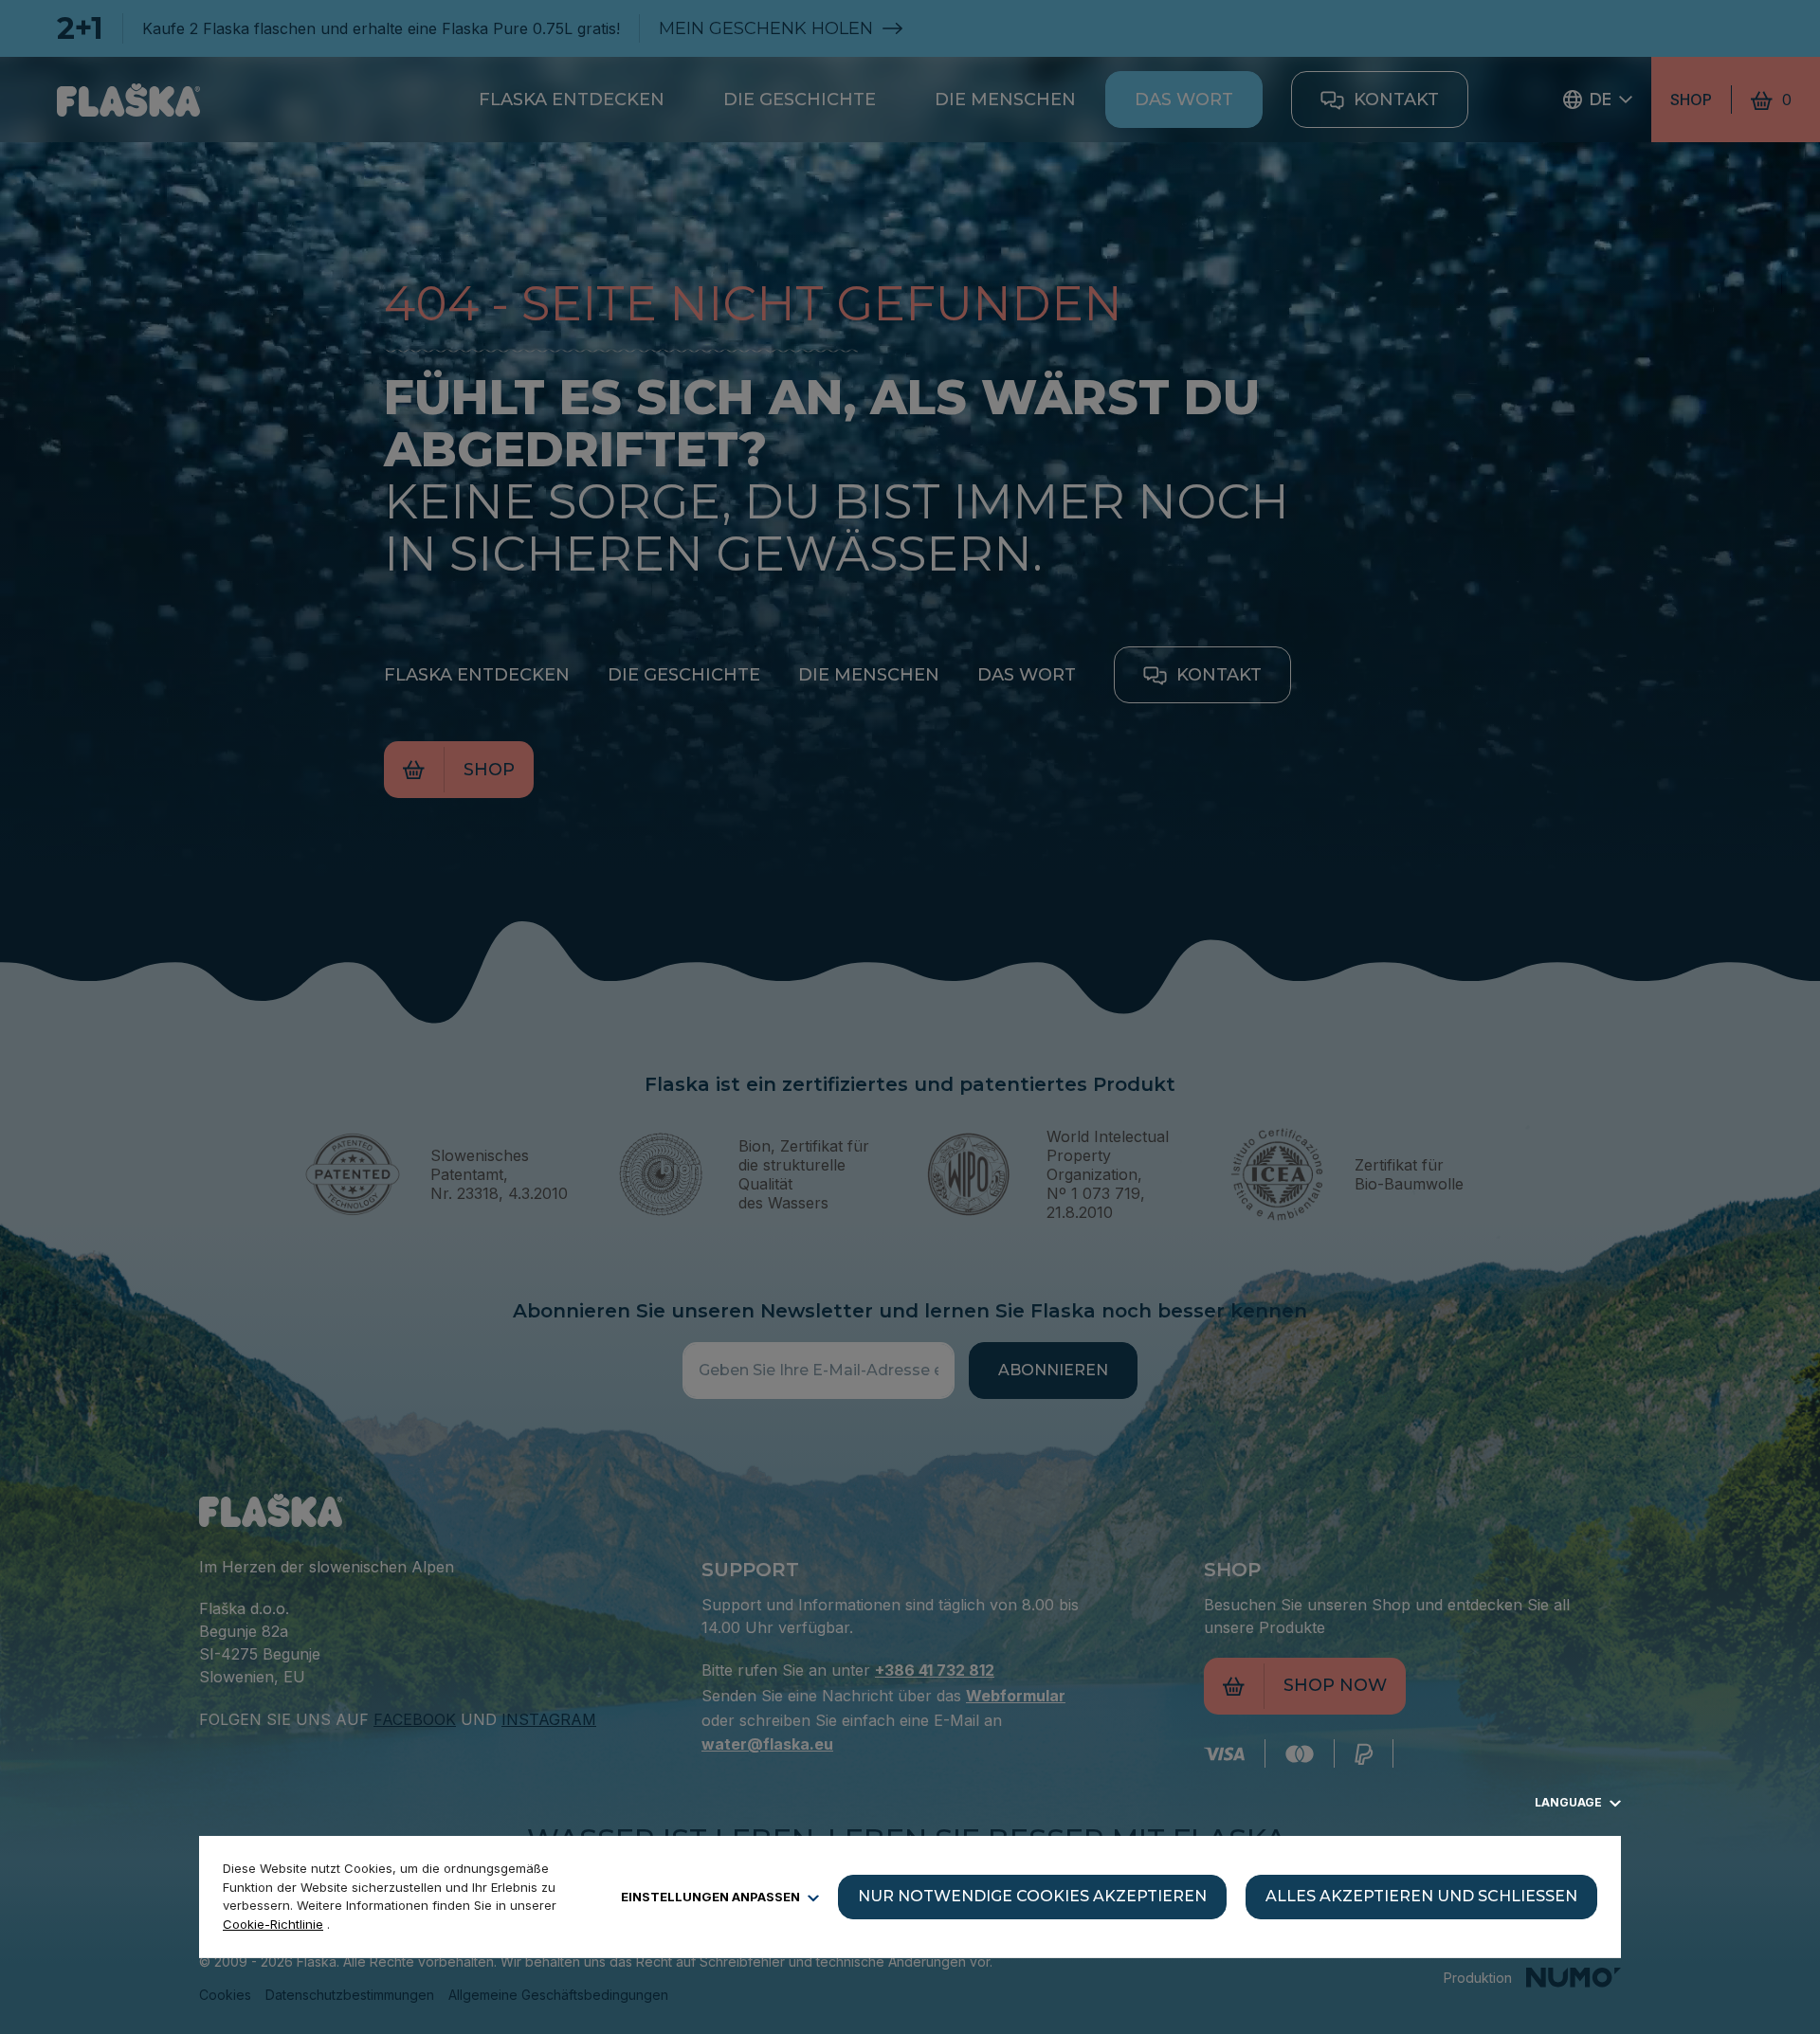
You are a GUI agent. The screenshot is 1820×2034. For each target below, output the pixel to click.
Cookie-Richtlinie (273, 1924)
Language (1570, 1802)
